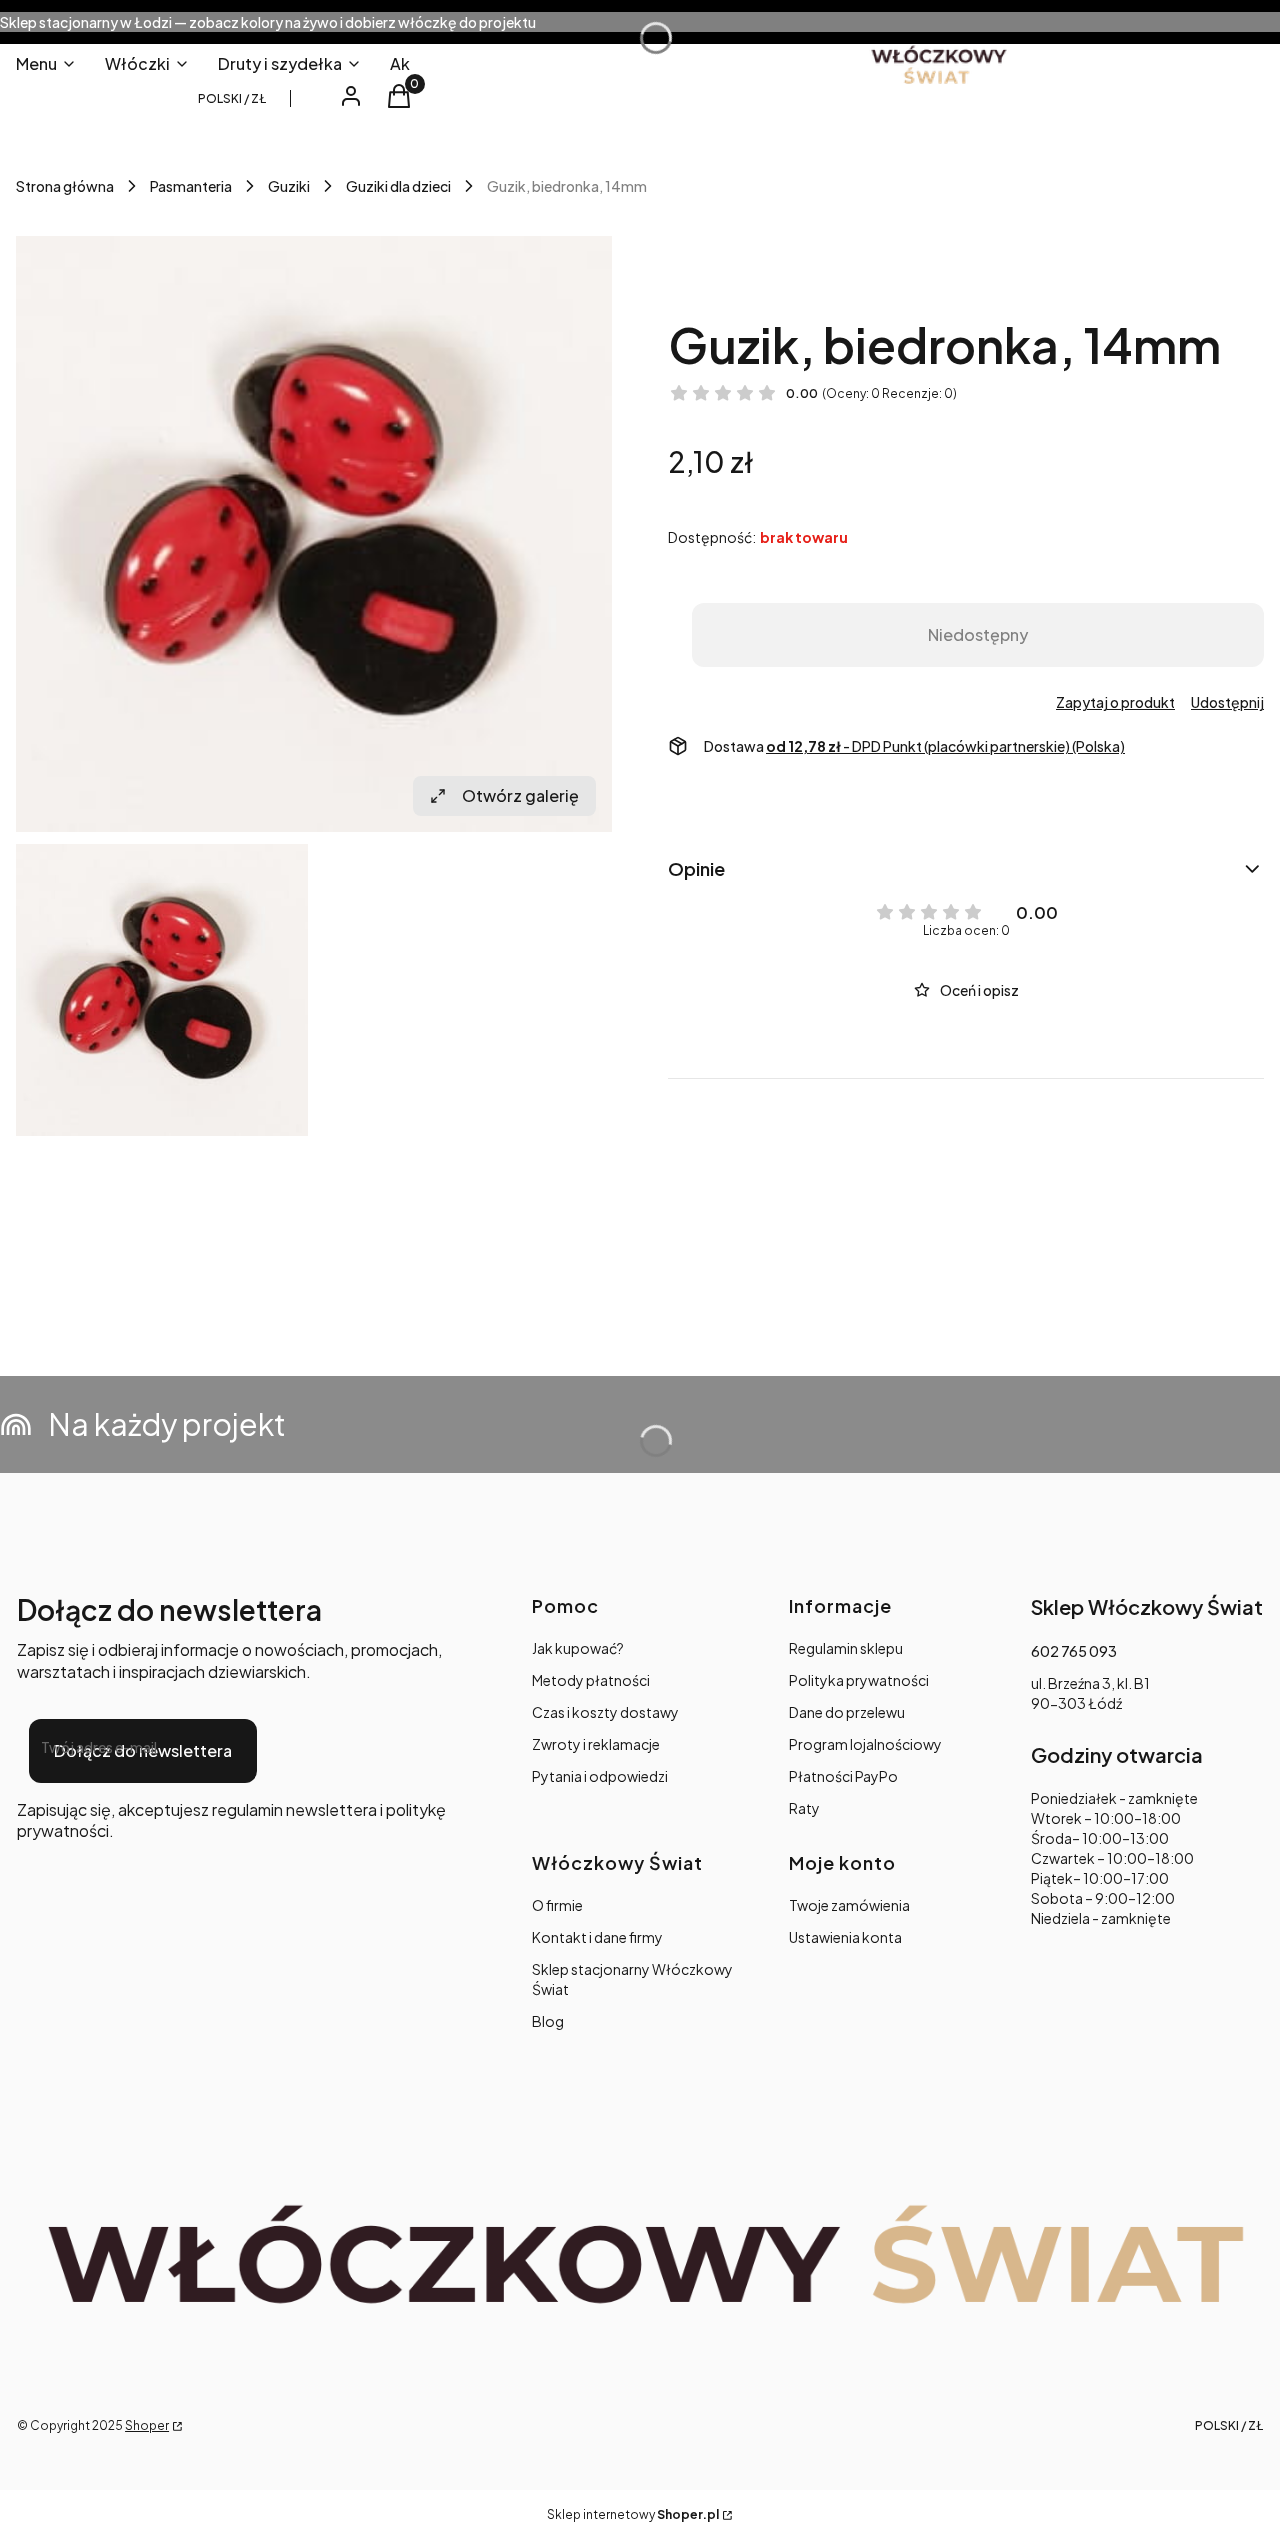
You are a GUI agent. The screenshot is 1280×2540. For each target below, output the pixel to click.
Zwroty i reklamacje (596, 1744)
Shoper (147, 2425)
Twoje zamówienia (849, 1905)
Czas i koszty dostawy (605, 1712)
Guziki (289, 186)
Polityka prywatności (859, 1680)
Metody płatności (591, 1680)
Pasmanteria (191, 186)
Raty (804, 1808)
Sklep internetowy (633, 2514)
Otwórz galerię (520, 795)
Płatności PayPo (843, 1776)
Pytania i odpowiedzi (600, 1776)
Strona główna (65, 186)
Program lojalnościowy (865, 1744)
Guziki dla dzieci (398, 186)
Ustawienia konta (845, 1937)
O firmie (557, 1905)
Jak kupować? (578, 1648)
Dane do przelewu (847, 1712)
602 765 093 (1074, 1651)
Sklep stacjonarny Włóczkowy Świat (632, 1979)
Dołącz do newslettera (143, 1750)
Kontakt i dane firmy (597, 1937)
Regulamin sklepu (846, 1648)
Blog (548, 2021)
